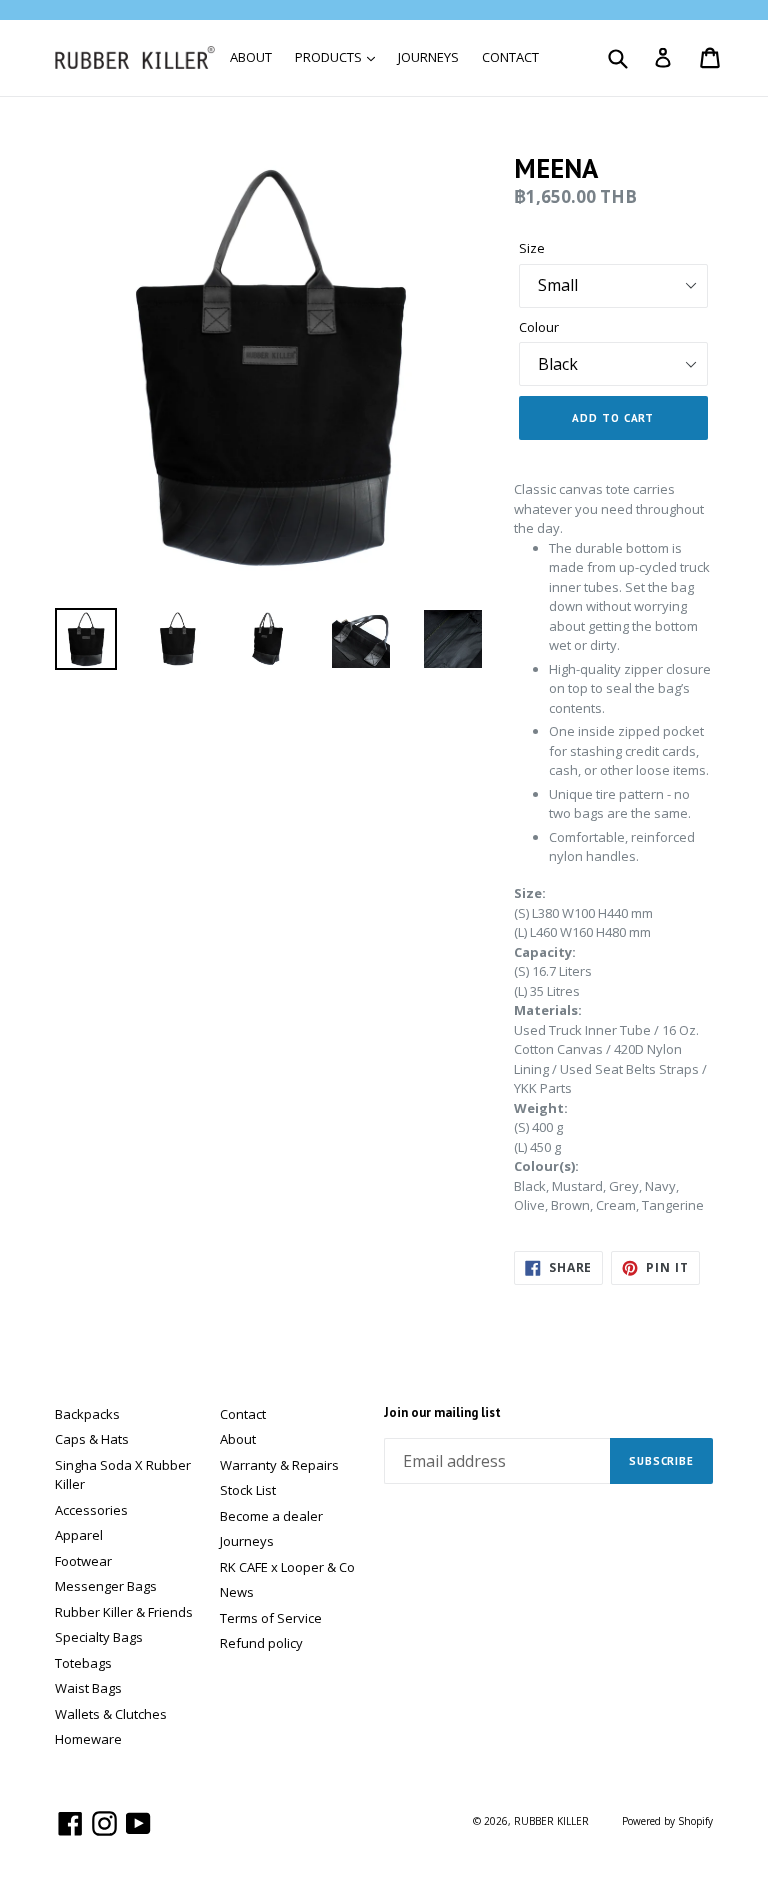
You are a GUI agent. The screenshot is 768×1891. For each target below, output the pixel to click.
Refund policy (261, 1643)
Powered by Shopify (667, 1821)
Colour (539, 327)
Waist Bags (88, 1688)
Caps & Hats (92, 1439)
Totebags (83, 1663)
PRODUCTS (330, 57)
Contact (243, 1414)
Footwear (83, 1561)
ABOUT (251, 57)
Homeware (88, 1739)
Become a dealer (271, 1516)
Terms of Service (271, 1618)
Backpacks (87, 1414)
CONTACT (510, 57)
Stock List (248, 1490)
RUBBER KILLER (551, 1821)
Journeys (247, 1541)
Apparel (79, 1535)
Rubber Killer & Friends (124, 1612)
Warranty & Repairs (279, 1465)
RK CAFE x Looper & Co (287, 1567)
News (237, 1592)
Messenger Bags (106, 1586)
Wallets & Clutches (111, 1714)
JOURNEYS (428, 57)
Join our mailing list (442, 1413)
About (238, 1439)
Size (532, 248)
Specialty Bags (99, 1637)
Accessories (91, 1510)
